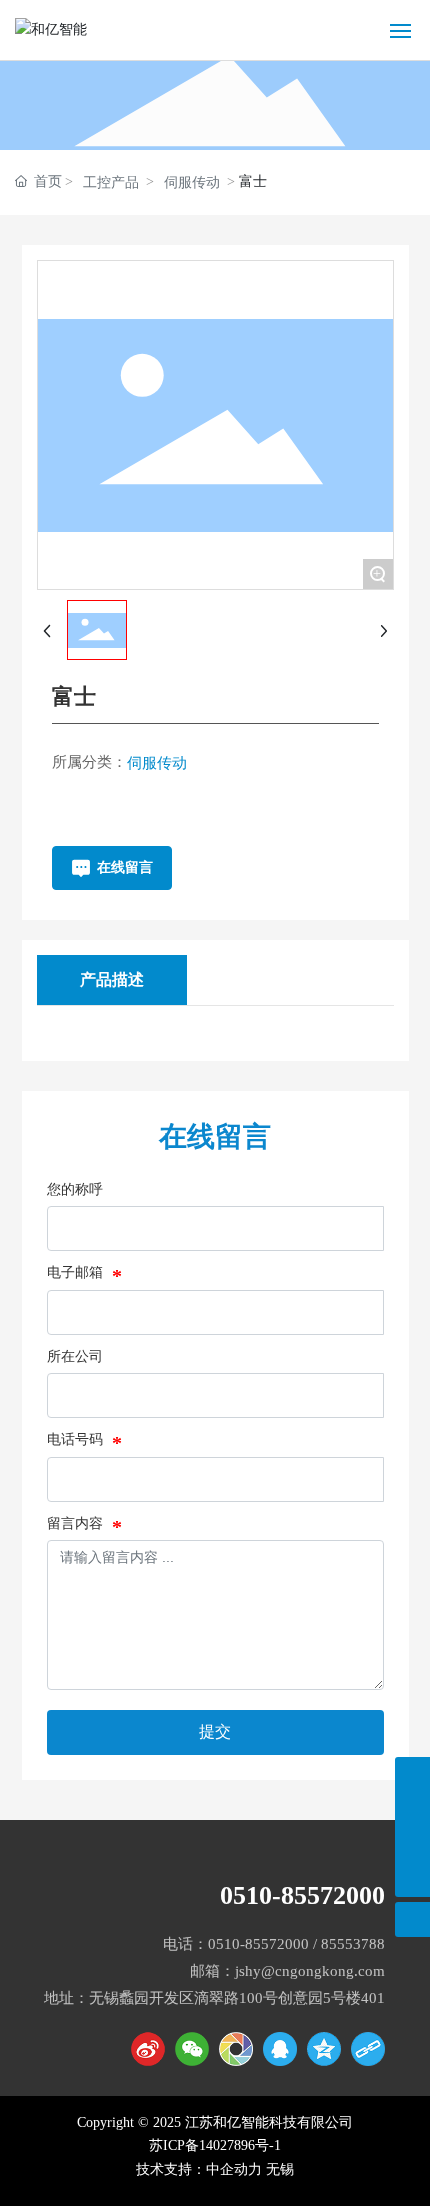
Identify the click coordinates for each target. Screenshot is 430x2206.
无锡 (280, 2169)
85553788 (353, 1944)
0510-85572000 (302, 1895)
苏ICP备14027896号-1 (215, 2145)
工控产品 (111, 182)
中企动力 (234, 2169)
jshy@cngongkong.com (310, 1971)
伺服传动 (192, 182)
